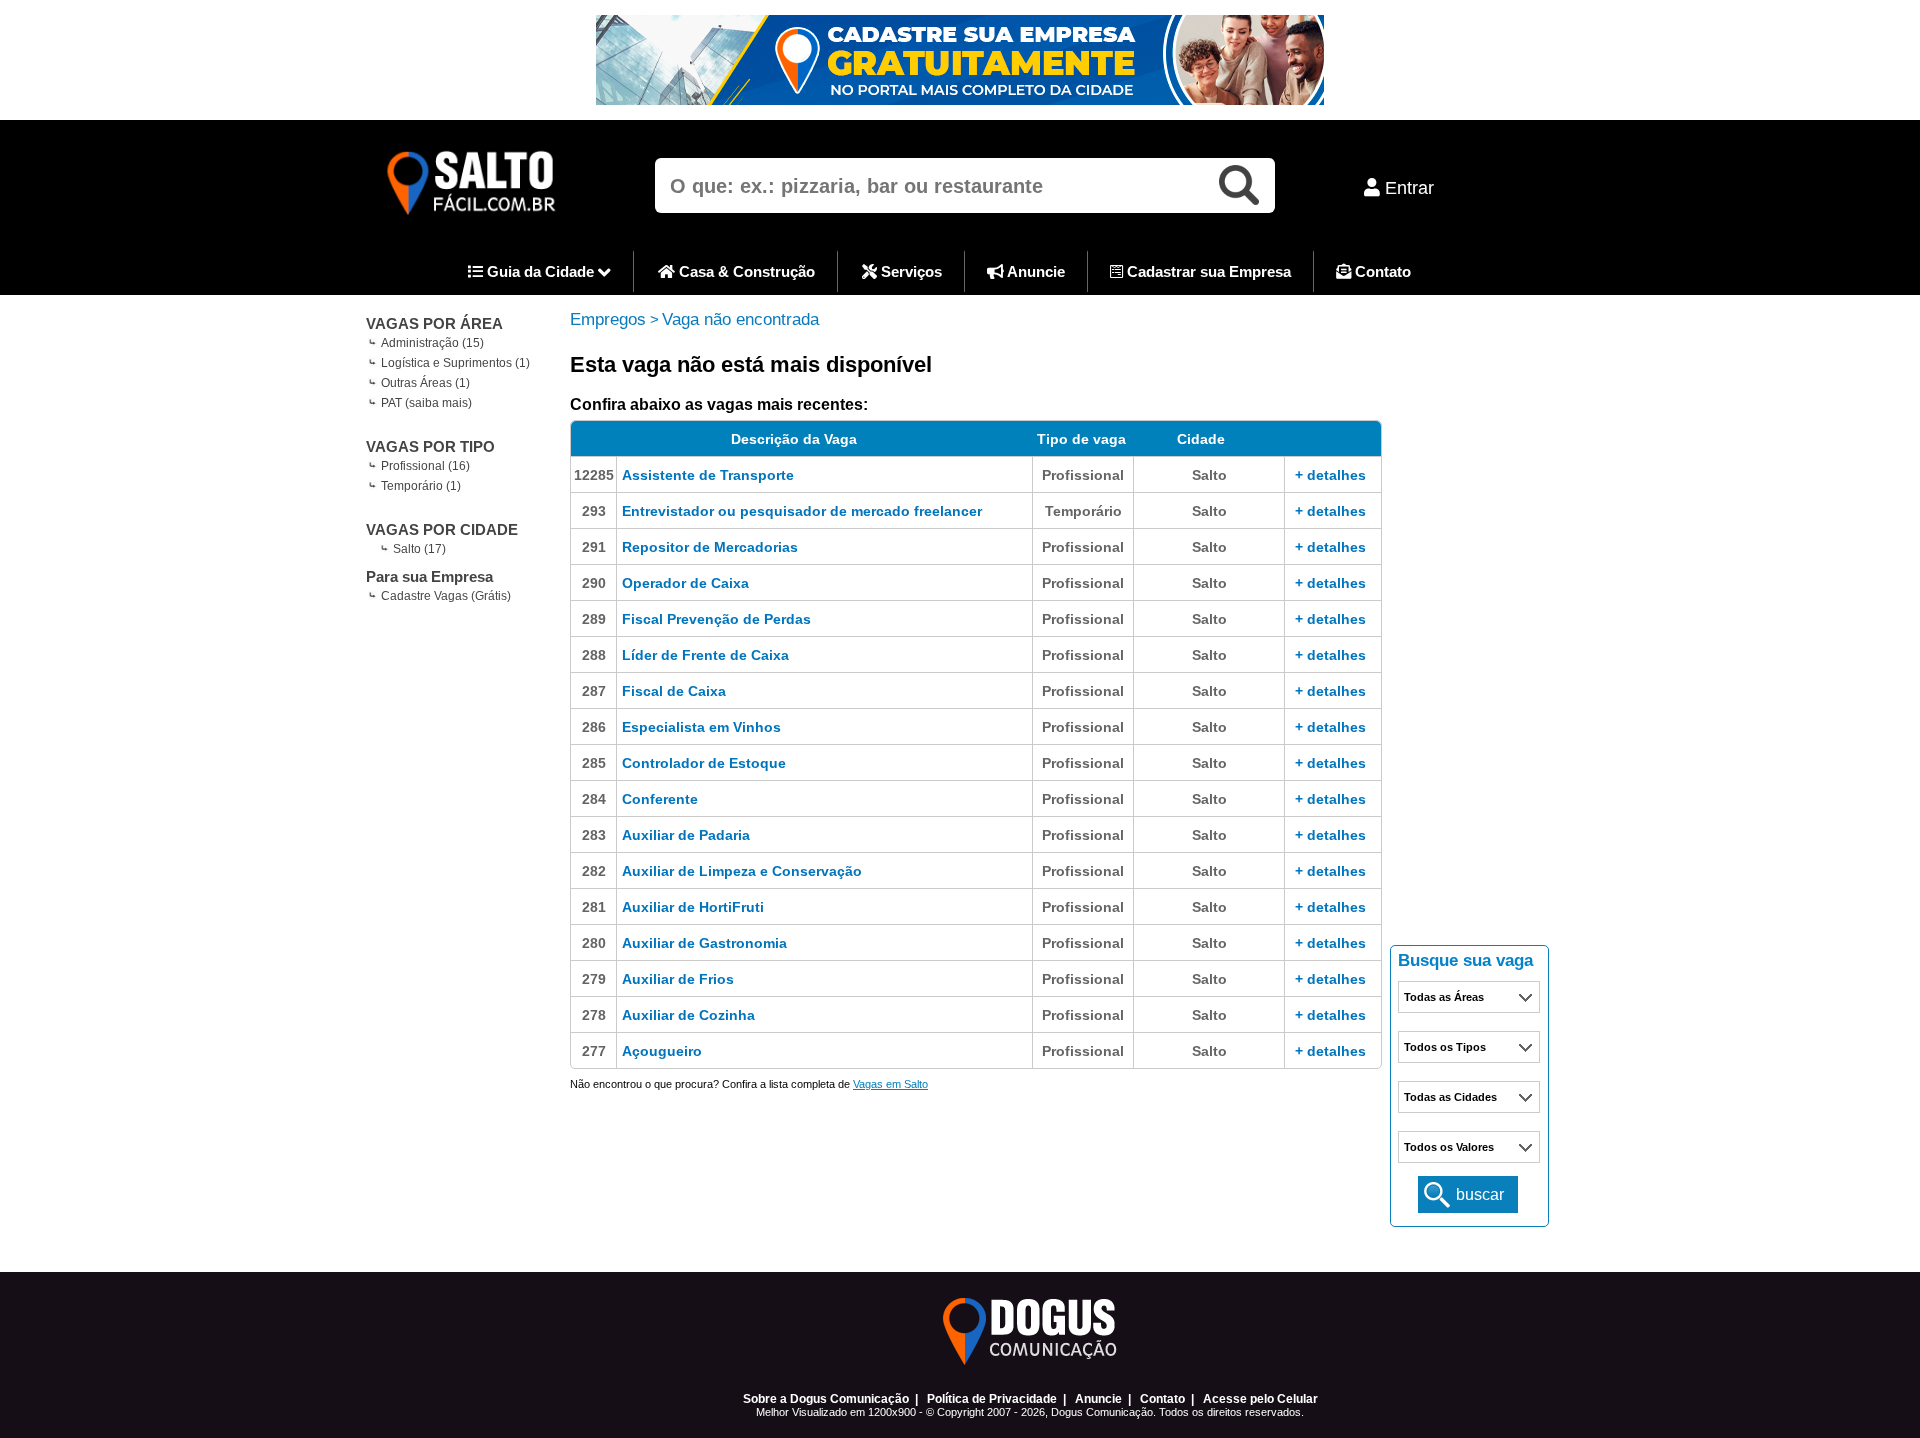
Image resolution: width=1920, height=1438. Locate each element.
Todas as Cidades (1450, 1097)
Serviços (909, 271)
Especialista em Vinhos (701, 727)
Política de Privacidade (992, 1399)
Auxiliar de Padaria (686, 835)
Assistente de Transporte (708, 475)
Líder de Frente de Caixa (705, 655)
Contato (1381, 271)
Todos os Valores (1449, 1147)
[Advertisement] (1470, 630)
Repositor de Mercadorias (710, 547)
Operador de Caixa (685, 583)
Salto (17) (419, 549)
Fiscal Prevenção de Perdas (716, 619)
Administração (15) (432, 343)
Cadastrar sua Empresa (1207, 271)
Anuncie (1034, 271)
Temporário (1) (421, 486)
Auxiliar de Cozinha (688, 1015)
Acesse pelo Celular (1260, 1399)
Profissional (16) (425, 466)
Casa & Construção (745, 271)
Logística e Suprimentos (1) (455, 363)
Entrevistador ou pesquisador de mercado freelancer (802, 511)
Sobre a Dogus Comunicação (826, 1399)
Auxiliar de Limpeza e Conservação (742, 871)
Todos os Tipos (1445, 1047)
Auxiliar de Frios (678, 979)
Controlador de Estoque (704, 763)
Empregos (608, 319)
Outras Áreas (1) (425, 383)
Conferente (660, 799)
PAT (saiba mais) (426, 403)
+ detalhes (1330, 475)
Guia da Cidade (540, 271)
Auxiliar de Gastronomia (704, 943)
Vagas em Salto (890, 1084)
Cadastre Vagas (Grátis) (446, 596)
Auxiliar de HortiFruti (693, 907)
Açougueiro (662, 1051)
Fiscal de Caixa (674, 691)
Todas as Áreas (1444, 997)
